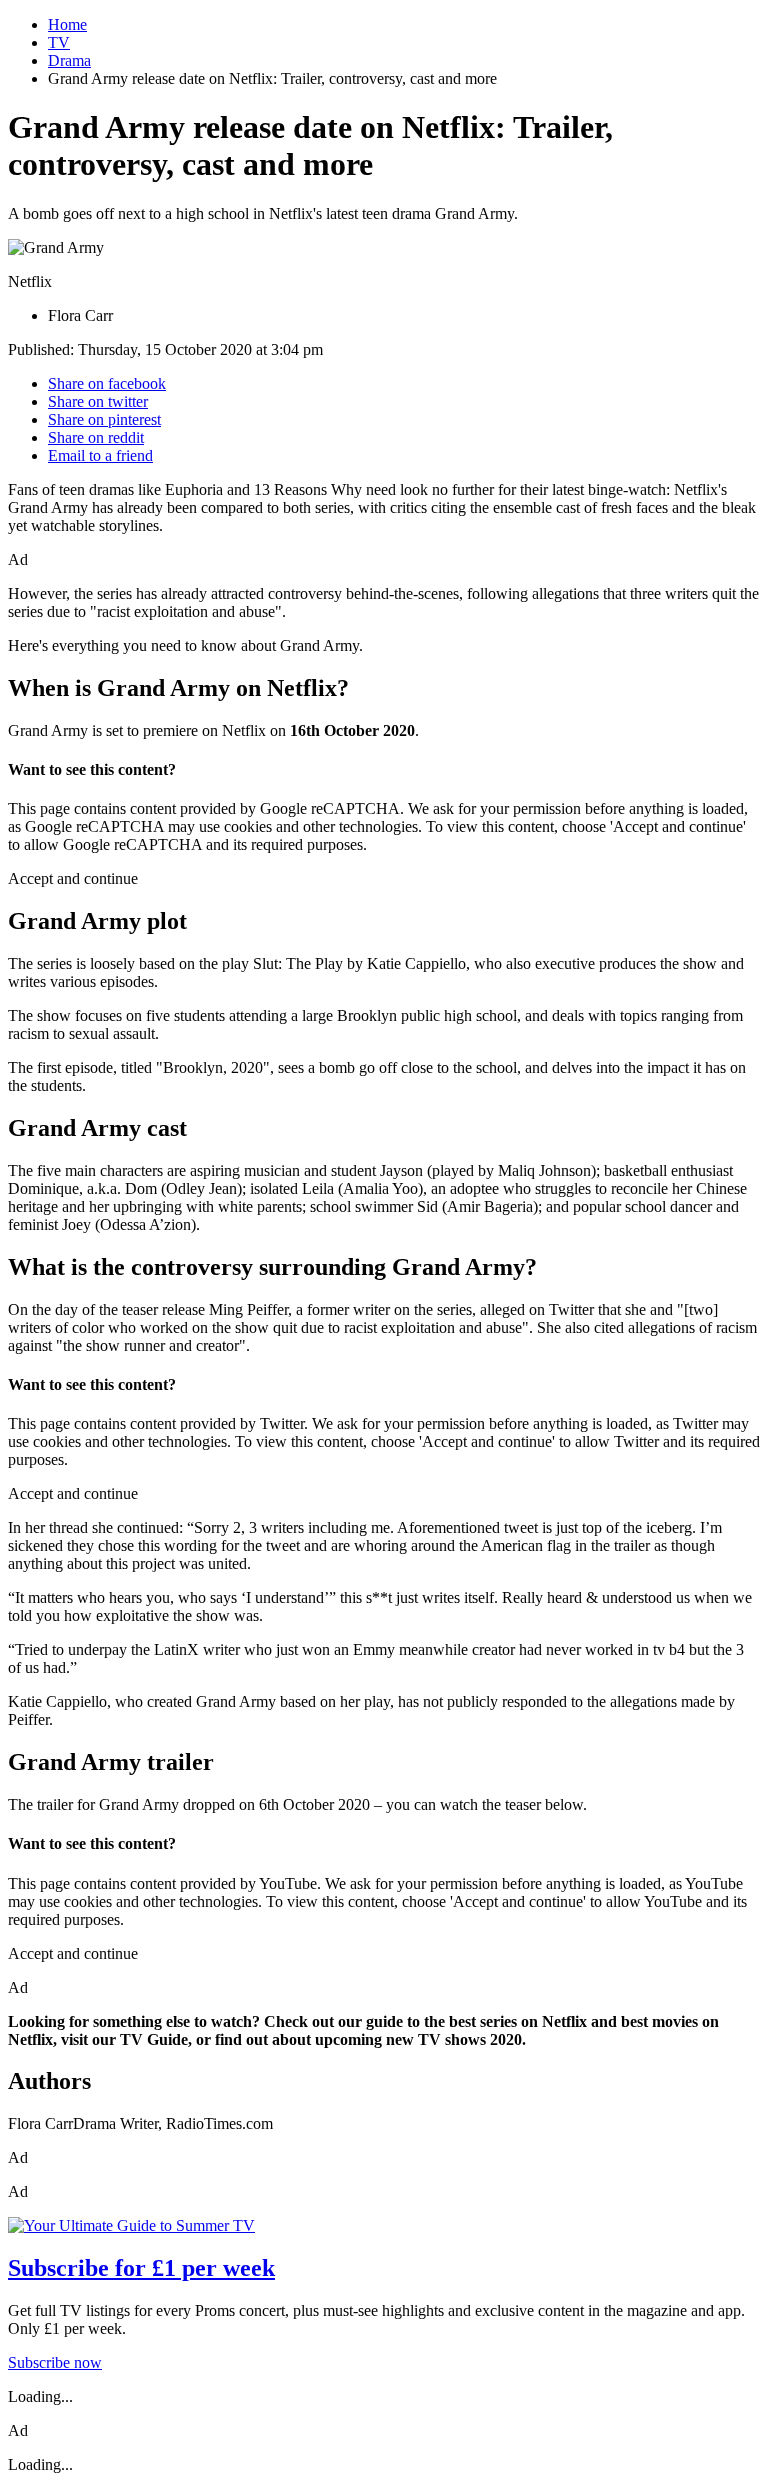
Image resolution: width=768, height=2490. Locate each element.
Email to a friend (100, 455)
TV (59, 42)
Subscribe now (55, 2362)
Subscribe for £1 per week (141, 2268)
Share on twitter (98, 401)
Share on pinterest (104, 419)
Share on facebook (107, 383)
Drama (69, 60)
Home (67, 24)
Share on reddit (96, 437)
